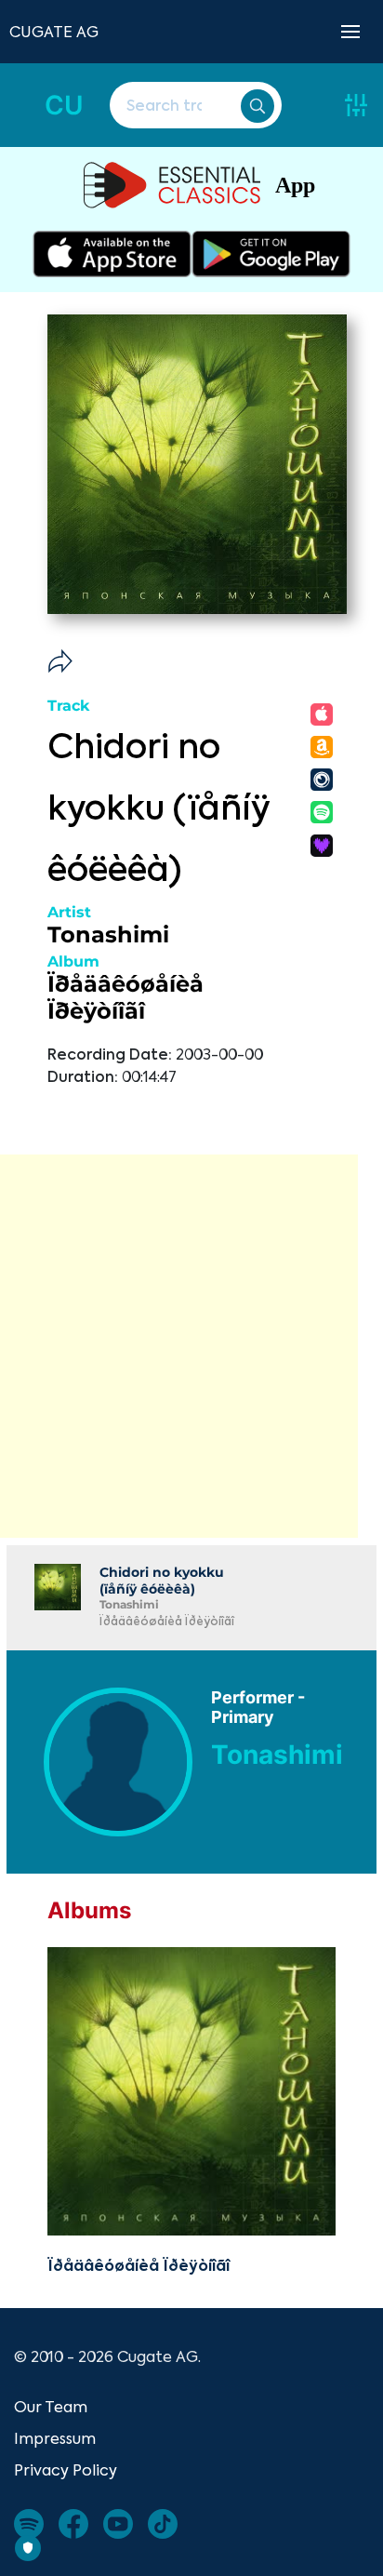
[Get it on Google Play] (271, 254)
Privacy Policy (66, 2470)
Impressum (55, 2438)
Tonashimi (108, 934)
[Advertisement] (191, 1346)
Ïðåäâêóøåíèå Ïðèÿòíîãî (125, 997)
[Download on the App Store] (112, 254)
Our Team (51, 2407)
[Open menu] (350, 32)
